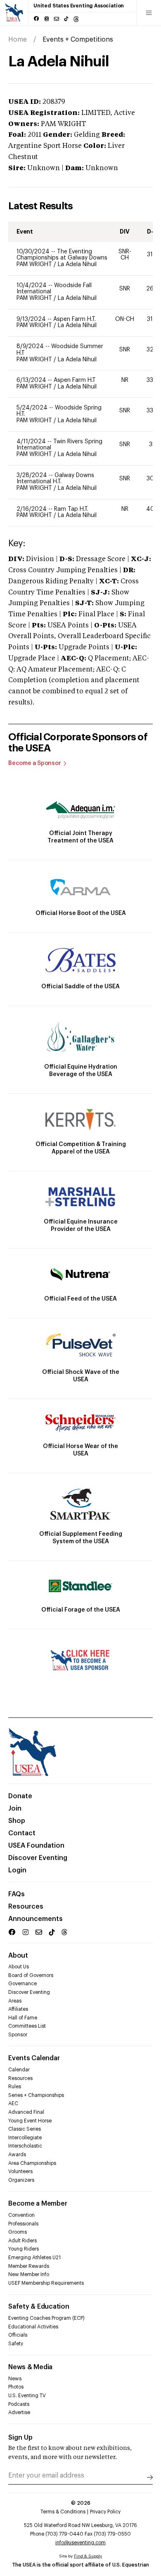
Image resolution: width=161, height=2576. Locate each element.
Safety (16, 2344)
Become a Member (38, 2204)
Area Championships (32, 2163)
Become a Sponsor (35, 763)
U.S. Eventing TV (27, 2396)
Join (15, 1809)
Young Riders (24, 2249)
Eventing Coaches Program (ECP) (46, 2318)
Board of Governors (31, 1975)
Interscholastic (25, 2146)
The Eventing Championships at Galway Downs (62, 255)
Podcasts (19, 2404)
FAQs (17, 1894)
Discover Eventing (38, 1858)
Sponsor (18, 2035)
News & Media (30, 2367)
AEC (13, 2103)
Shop (17, 1821)
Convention (21, 2215)
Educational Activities (33, 2327)
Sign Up (20, 2438)
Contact (22, 1833)
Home (18, 40)
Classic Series (25, 2129)
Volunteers (20, 2171)
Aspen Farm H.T (75, 380)
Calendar (19, 2070)
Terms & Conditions (63, 2512)
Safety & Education (39, 2307)
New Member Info (29, 2274)
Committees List (27, 2026)
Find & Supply (88, 2556)
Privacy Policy (105, 2512)
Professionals (23, 2224)
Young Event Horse (30, 2121)
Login (17, 1870)
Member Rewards (29, 2266)
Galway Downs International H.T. (55, 479)
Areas (15, 2001)
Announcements (36, 1919)
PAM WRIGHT (35, 264)
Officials (18, 2335)
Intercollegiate (25, 2138)
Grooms (18, 2232)
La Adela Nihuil (77, 264)
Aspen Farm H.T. (75, 319)
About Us (19, 1967)
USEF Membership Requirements (46, 2283)
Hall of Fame (23, 2018)
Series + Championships (36, 2095)
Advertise (19, 2412)
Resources (26, 1907)
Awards (17, 2155)
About (18, 1956)
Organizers (21, 2180)
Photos (16, 2387)
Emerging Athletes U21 (34, 2258)
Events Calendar (34, 2058)
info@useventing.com (80, 2543)
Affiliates (18, 2009)
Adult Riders (22, 2241)
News (15, 2379)
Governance (22, 1984)
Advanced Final (26, 2112)
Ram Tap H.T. (71, 509)
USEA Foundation (36, 1846)
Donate (20, 1796)
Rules (15, 2087)
